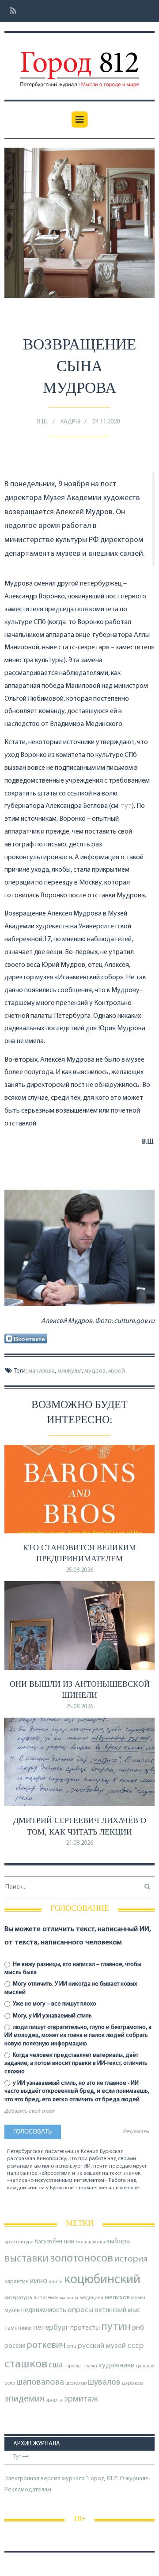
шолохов (76, 2383)
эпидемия (24, 2399)
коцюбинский (102, 2280)
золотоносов (81, 2259)
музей (117, 1371)
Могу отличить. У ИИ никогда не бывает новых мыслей (71, 1988)
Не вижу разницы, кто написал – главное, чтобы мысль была (73, 1969)
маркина (69, 2298)
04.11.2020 (106, 422)
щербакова (133, 2384)
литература (18, 2298)
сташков (26, 2365)
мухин (12, 2310)
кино (39, 2281)
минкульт (70, 1371)
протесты (85, 2328)
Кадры (70, 422)
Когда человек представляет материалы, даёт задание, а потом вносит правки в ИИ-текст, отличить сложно (76, 2063)
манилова (42, 1371)
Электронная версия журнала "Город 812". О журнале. (77, 2479)
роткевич (46, 2345)
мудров (95, 1371)
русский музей (102, 2346)
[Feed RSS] (10, 11)
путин (116, 2327)
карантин (17, 2282)
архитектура (19, 2242)
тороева (73, 2366)
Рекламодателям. (28, 2490)
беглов (64, 2242)
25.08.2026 (79, 1570)
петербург (51, 2328)
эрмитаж (81, 2399)
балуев (43, 2242)
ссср (135, 2346)
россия (15, 2346)
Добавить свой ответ (29, 2111)
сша (56, 2365)
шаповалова (40, 2382)
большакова (91, 2242)
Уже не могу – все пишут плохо (54, 2004)
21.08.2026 (79, 1843)
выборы (119, 2242)
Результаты (136, 2132)
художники (117, 2366)
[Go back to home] (79, 63)
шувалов (104, 2382)
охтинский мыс (117, 2310)
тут (126, 806)
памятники (18, 2328)
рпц (72, 2347)
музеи (138, 2298)
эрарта (54, 2400)
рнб (138, 2328)
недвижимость (44, 2310)
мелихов (117, 2298)
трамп (90, 2366)
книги (56, 2282)
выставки (26, 2259)
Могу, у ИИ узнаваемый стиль (52, 2016)
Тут (18, 2457)
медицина (91, 2298)
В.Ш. (43, 422)
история (131, 2259)
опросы (80, 2310)
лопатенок (46, 2298)
